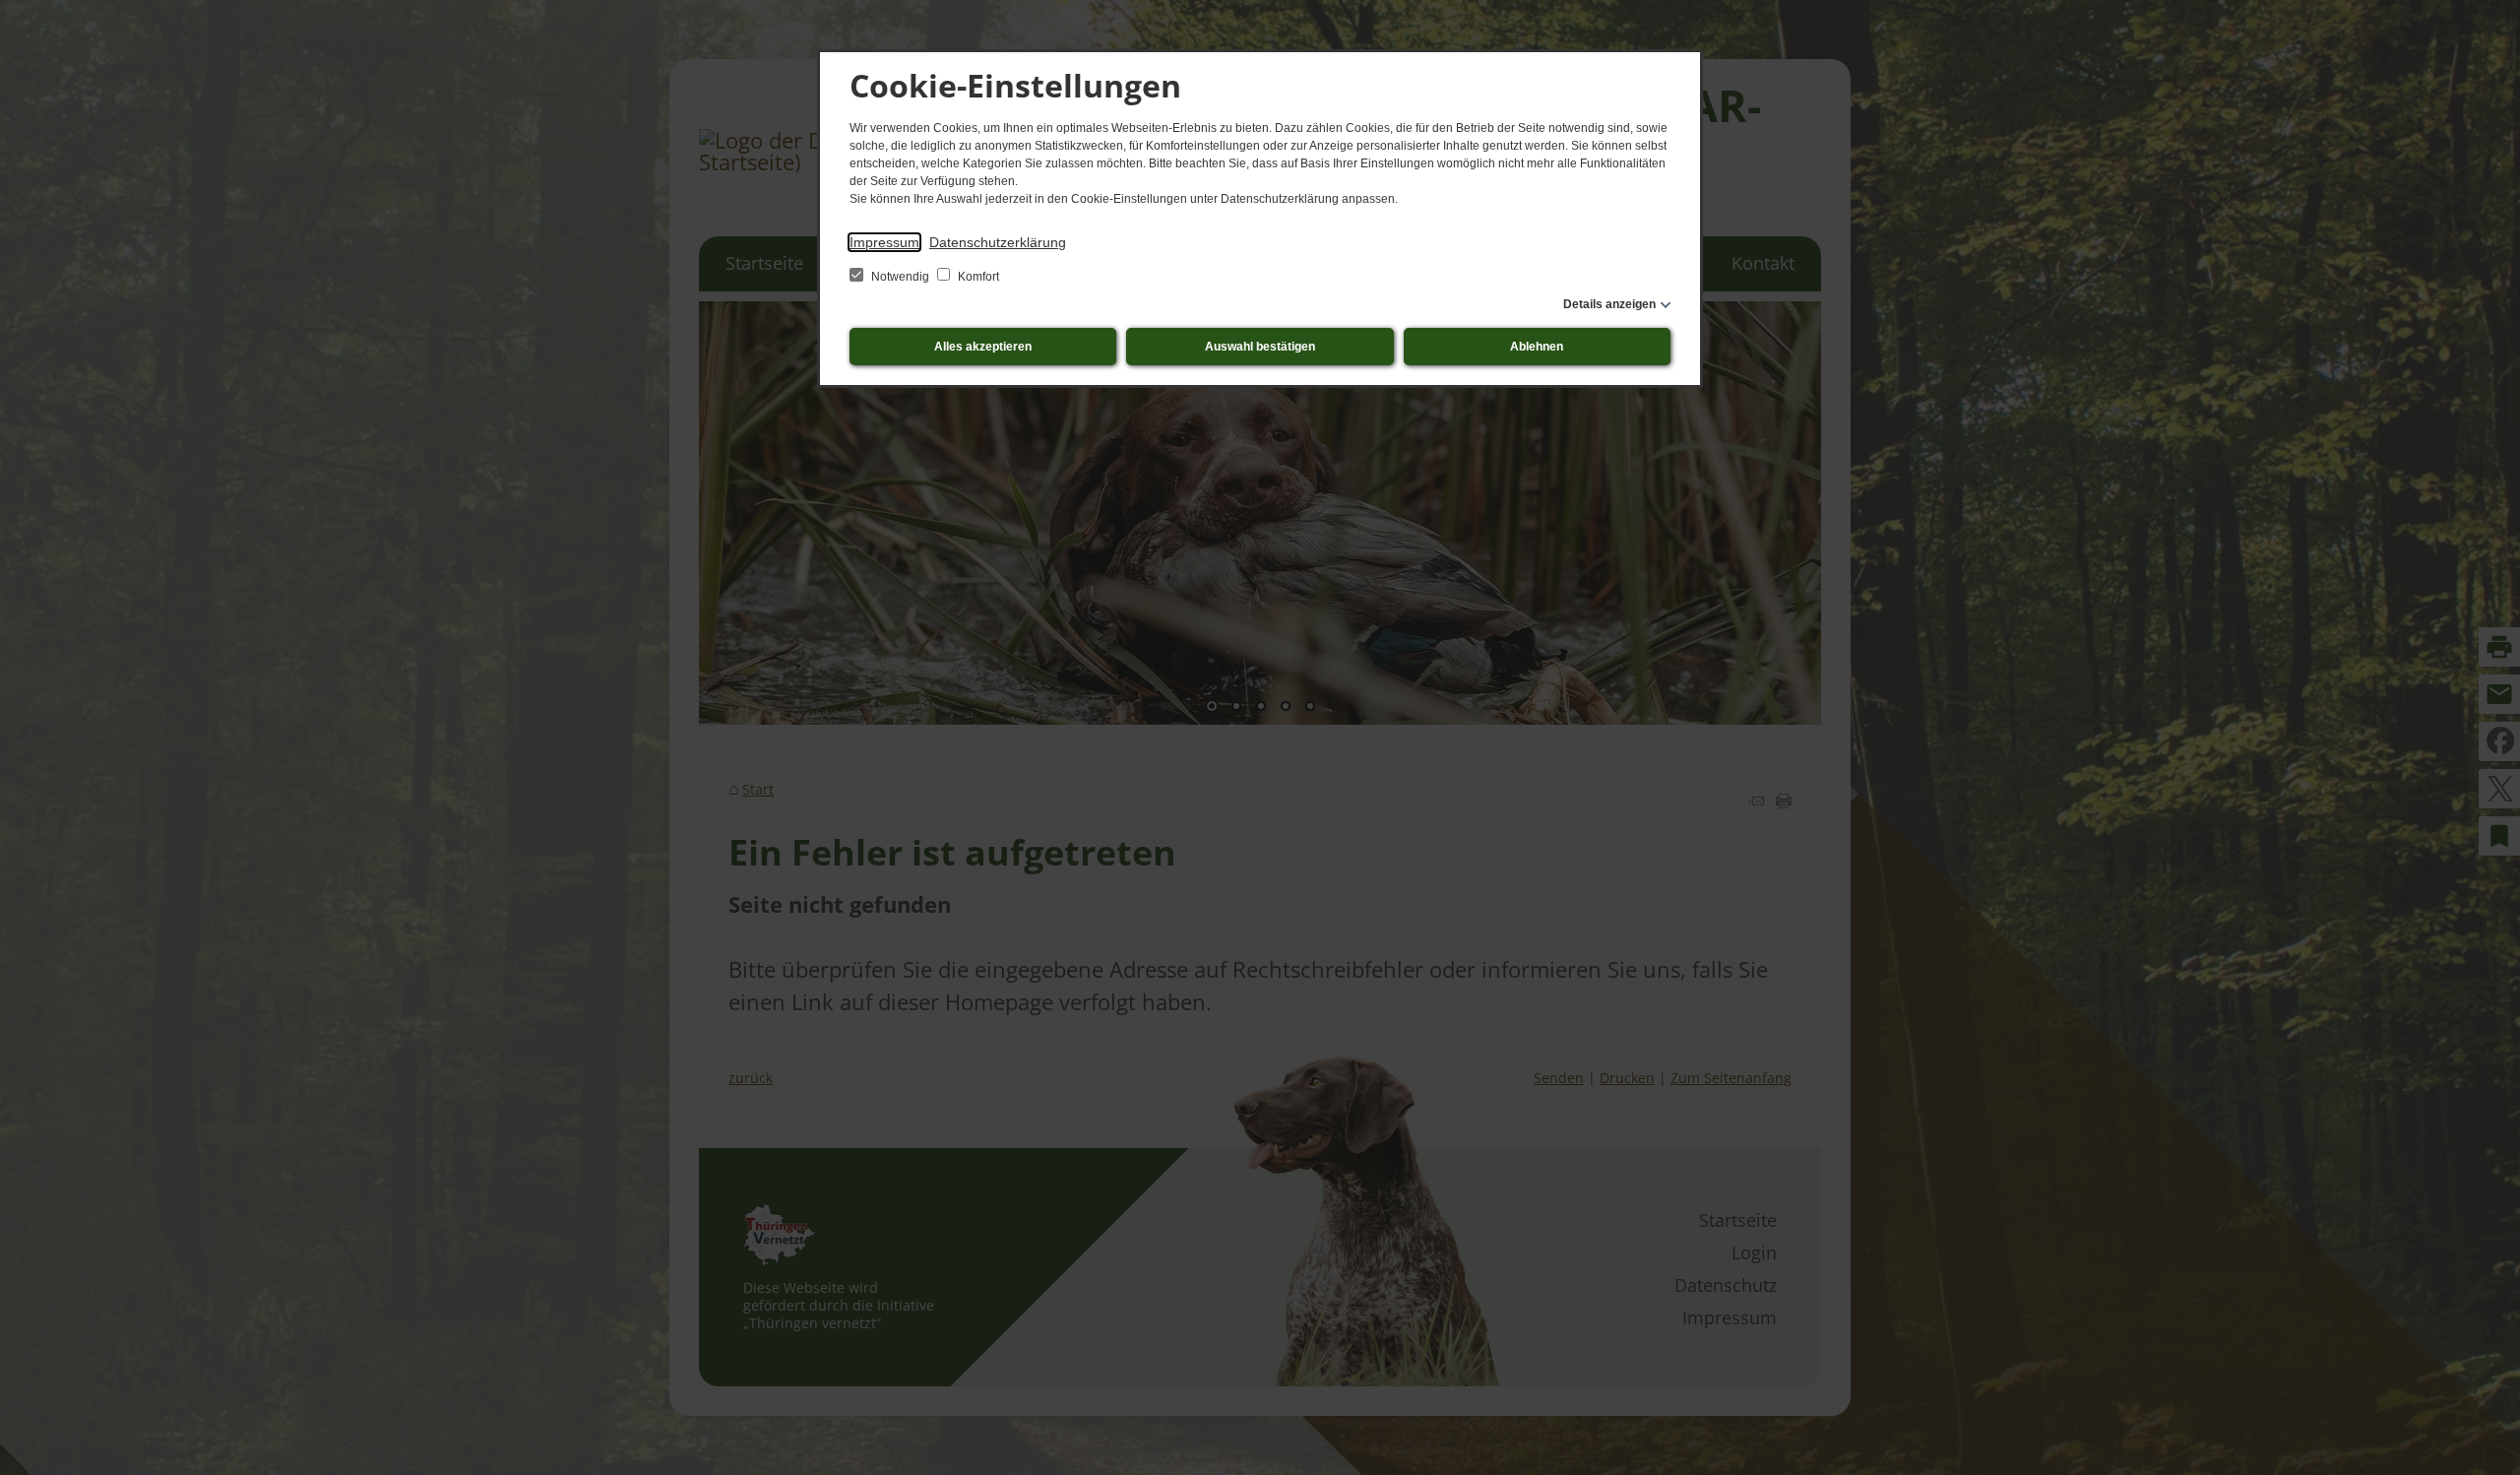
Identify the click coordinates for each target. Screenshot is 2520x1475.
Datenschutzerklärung (998, 242)
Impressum (884, 242)
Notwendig (900, 277)
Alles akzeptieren (983, 347)
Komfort (977, 277)
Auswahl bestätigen (1260, 347)
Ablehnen (1537, 347)
